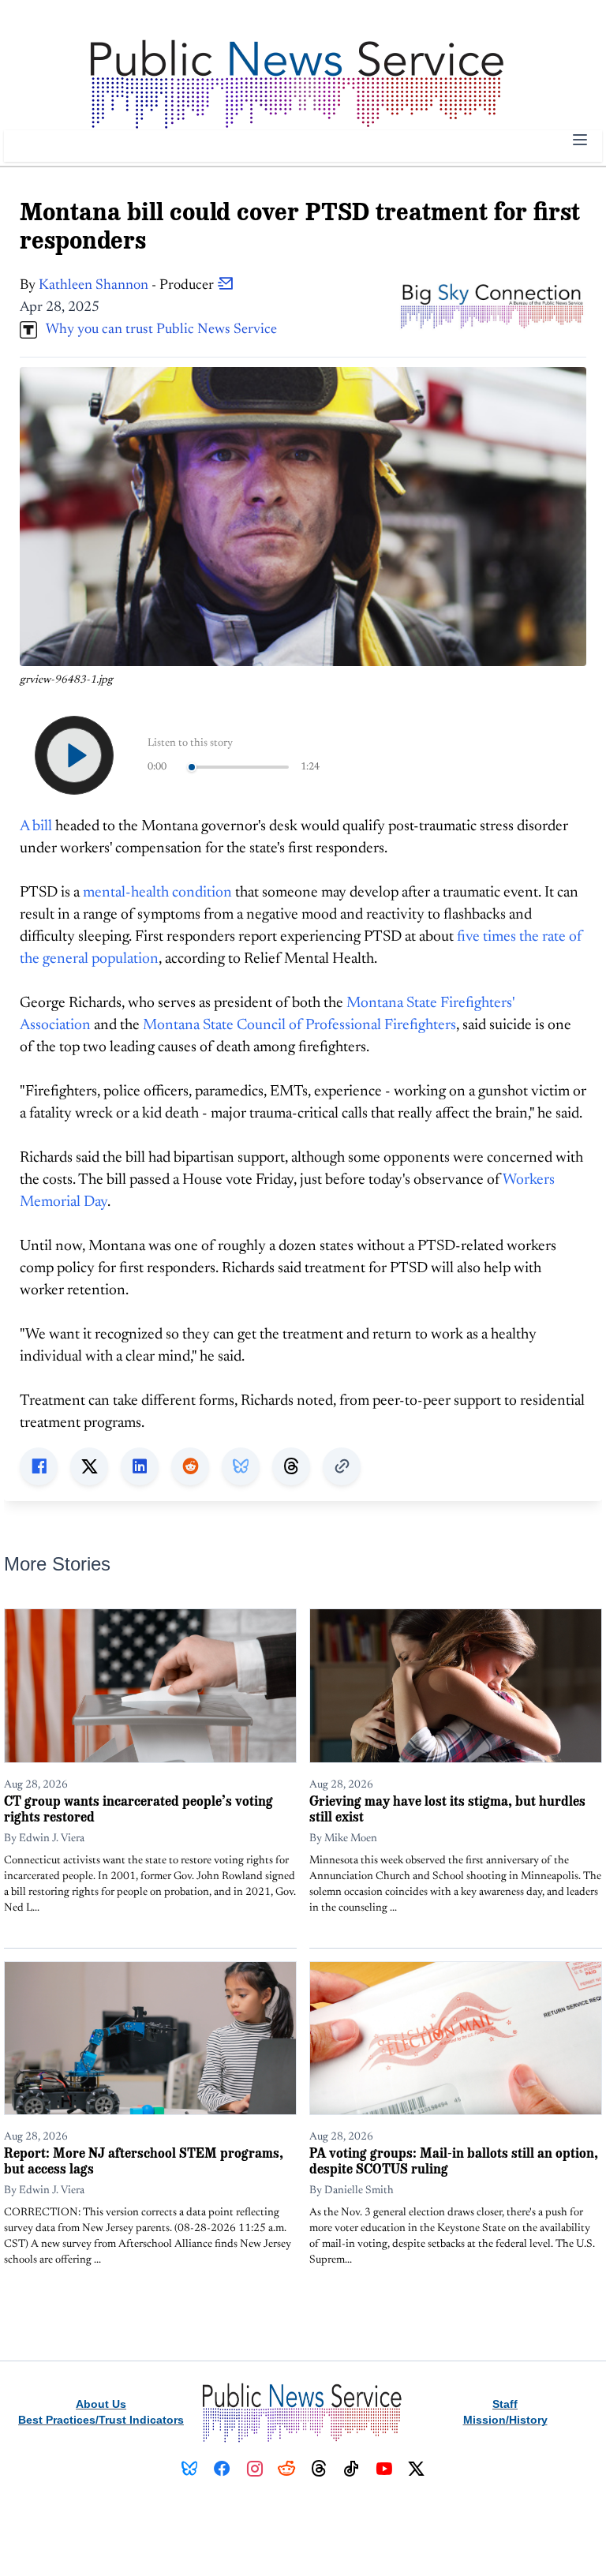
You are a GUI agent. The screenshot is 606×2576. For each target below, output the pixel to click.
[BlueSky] (190, 2469)
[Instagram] (254, 2469)
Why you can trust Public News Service (157, 330)
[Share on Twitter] (89, 1466)
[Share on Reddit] (190, 1466)
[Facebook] (222, 2469)
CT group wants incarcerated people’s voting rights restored (138, 1808)
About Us (101, 2404)
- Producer (128, 286)
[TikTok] (352, 2469)
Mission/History (505, 2420)
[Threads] (319, 2469)
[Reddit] (287, 2469)
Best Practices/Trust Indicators (101, 2420)
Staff (505, 2404)
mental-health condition (157, 893)
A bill (36, 827)
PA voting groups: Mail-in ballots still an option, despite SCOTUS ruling (454, 2160)
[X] (416, 2469)
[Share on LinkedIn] (140, 1466)
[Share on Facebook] (39, 1466)
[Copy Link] (342, 1466)
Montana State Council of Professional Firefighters (299, 1026)
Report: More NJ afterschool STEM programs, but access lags (144, 2160)
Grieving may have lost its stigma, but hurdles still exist (447, 1808)
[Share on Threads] (291, 1466)
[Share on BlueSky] (241, 1466)
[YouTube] (384, 2469)
